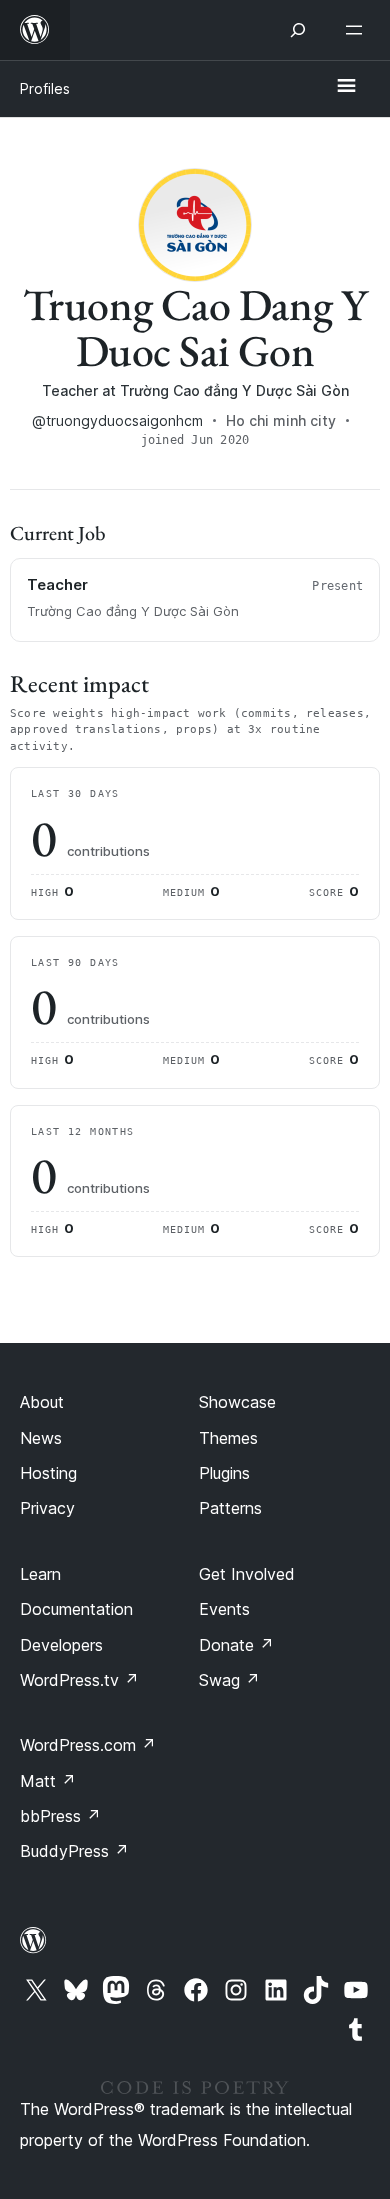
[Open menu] (358, 30)
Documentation (76, 1609)
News (41, 1438)
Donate (236, 1645)
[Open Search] (298, 30)
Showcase (237, 1402)
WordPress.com (88, 1745)
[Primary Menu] (346, 87)
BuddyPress (74, 1851)
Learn (40, 1574)
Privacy (47, 1508)
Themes (228, 1438)
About (42, 1402)
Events (224, 1609)
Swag (229, 1680)
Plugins (224, 1473)
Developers (61, 1645)
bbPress (60, 1816)
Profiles (45, 88)
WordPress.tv (79, 1680)
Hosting (48, 1473)
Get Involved (247, 1574)
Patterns (230, 1508)
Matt (48, 1781)
